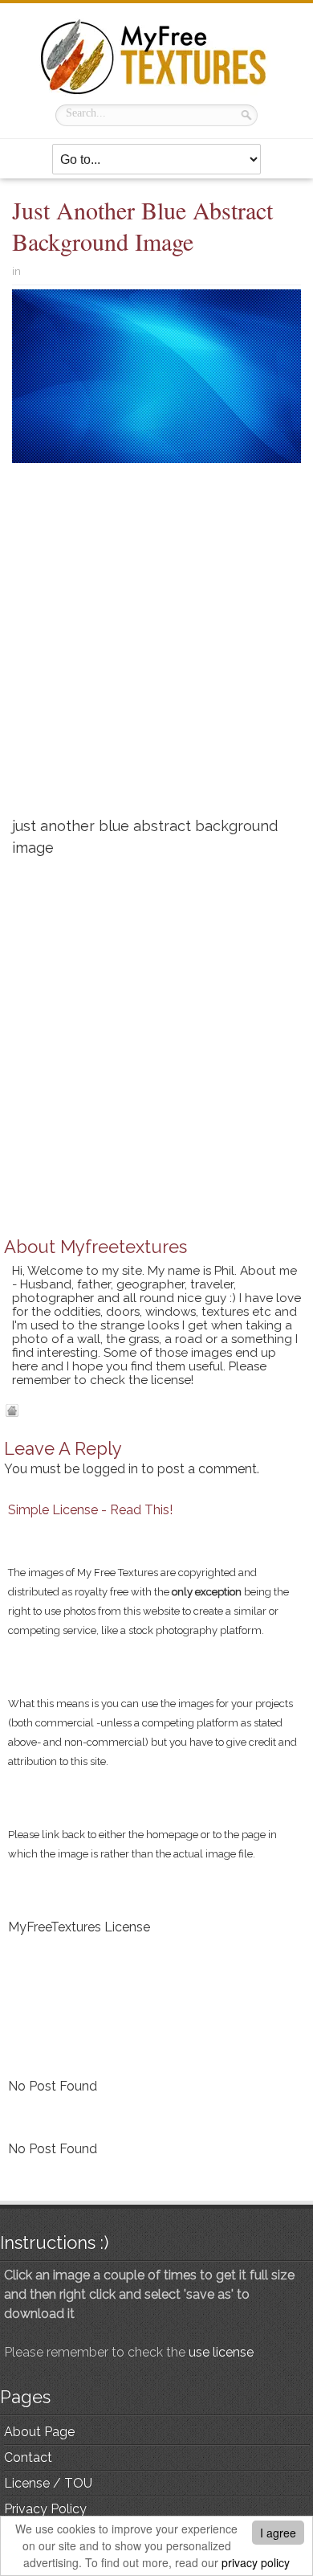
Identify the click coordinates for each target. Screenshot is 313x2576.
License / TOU (48, 2483)
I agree (278, 2533)
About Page (39, 2432)
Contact (28, 2457)
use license (221, 2352)
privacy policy (256, 2562)
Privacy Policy (45, 2509)
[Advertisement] (156, 646)
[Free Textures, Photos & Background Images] (156, 57)
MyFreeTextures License (79, 1927)
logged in (110, 1469)
